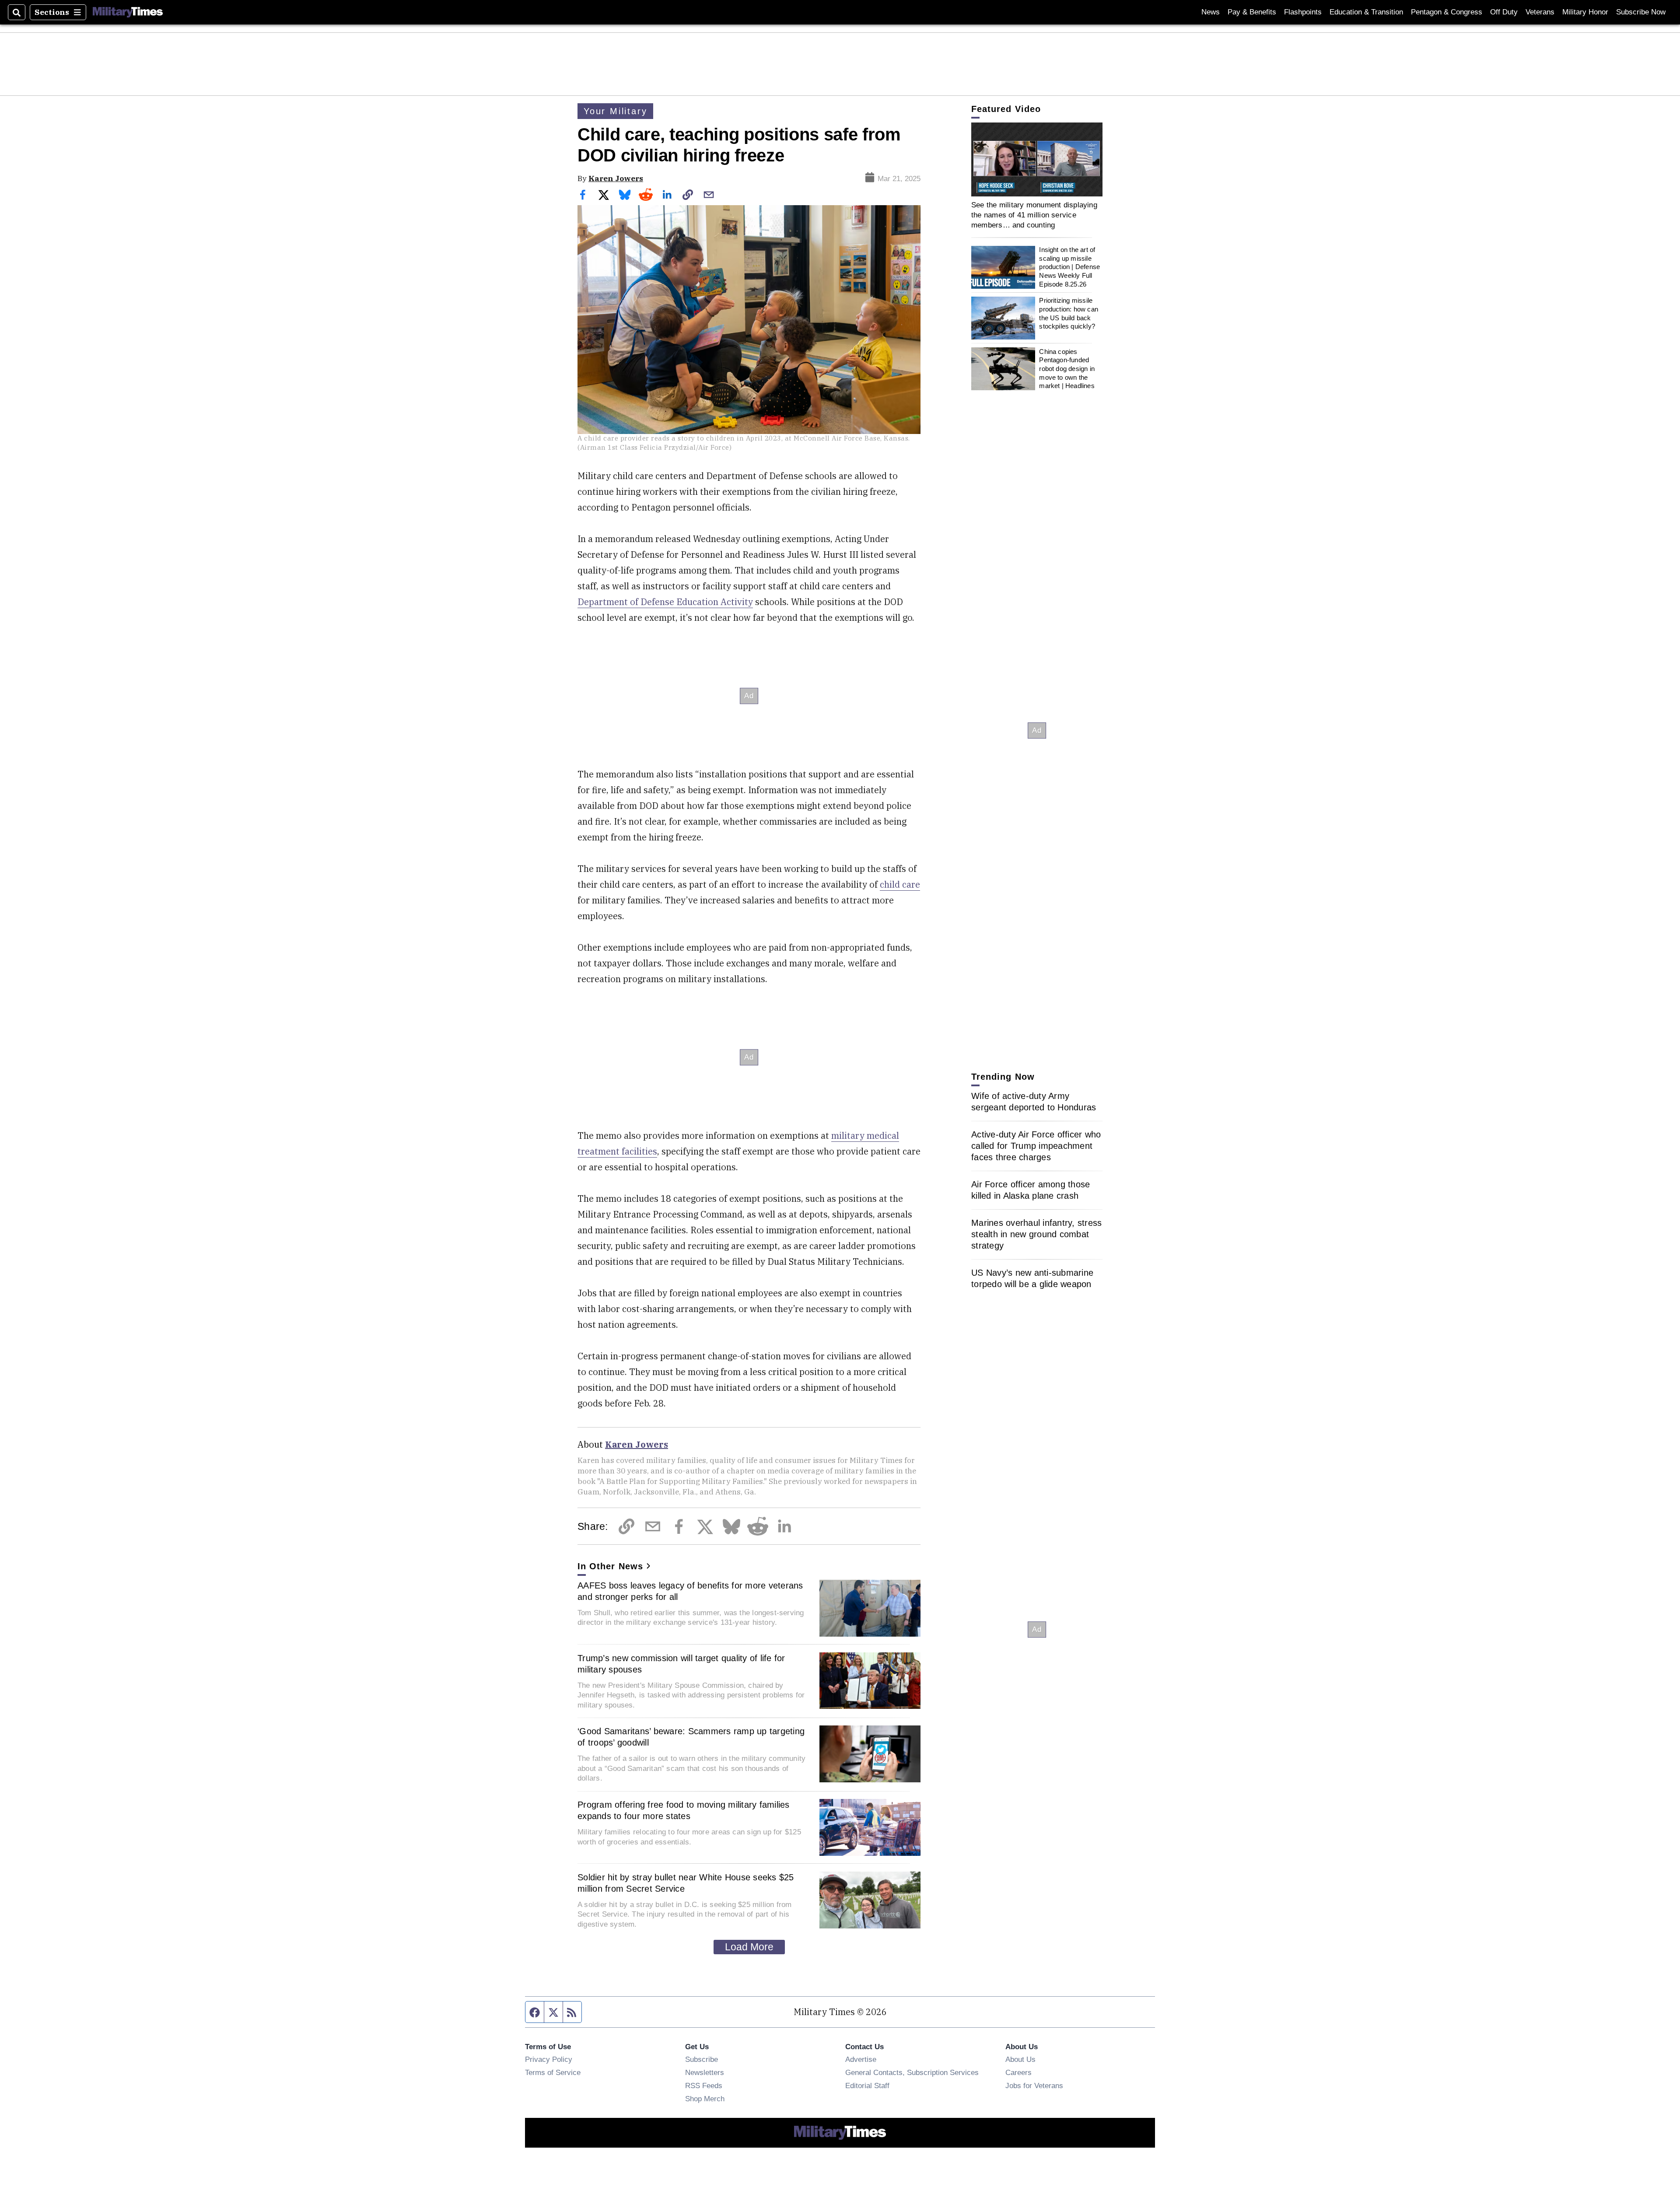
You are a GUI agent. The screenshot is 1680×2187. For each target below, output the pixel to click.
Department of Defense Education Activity (665, 602)
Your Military (615, 111)
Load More (749, 1947)
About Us (1020, 2059)
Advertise (861, 2059)
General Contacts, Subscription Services (912, 2072)
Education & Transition (1366, 12)
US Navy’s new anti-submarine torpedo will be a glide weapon (1032, 1278)
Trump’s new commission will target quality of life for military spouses (681, 1664)
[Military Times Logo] (128, 12)
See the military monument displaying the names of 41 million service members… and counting (1034, 215)
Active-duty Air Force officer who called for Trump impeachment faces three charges (1036, 1146)
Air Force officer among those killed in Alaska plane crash (1031, 1190)
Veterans (1540, 12)
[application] (1037, 159)
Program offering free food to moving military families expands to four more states (684, 1810)
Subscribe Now (1641, 12)
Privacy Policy (549, 2059)
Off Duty (1504, 12)
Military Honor (1585, 12)
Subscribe (702, 2059)
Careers (1018, 2072)
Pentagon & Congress (1447, 12)
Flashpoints (1303, 12)
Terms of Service (553, 2072)
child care (900, 884)
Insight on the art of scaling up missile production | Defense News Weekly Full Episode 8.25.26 (1069, 267)
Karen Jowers (616, 178)
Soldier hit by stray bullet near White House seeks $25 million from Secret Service (686, 1883)
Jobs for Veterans (1034, 2086)
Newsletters (705, 2072)
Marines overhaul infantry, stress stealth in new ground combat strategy (1036, 1234)
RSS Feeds (704, 2086)
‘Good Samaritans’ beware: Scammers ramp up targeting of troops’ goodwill (691, 1737)
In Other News (610, 1566)
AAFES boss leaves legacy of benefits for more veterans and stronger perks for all (690, 1591)
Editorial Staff (867, 2086)
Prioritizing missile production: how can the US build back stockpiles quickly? (1069, 314)
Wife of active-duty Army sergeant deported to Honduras (1034, 1102)
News (1211, 12)
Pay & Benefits (1252, 12)
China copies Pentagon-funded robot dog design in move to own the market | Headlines (1067, 369)
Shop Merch (705, 2099)
